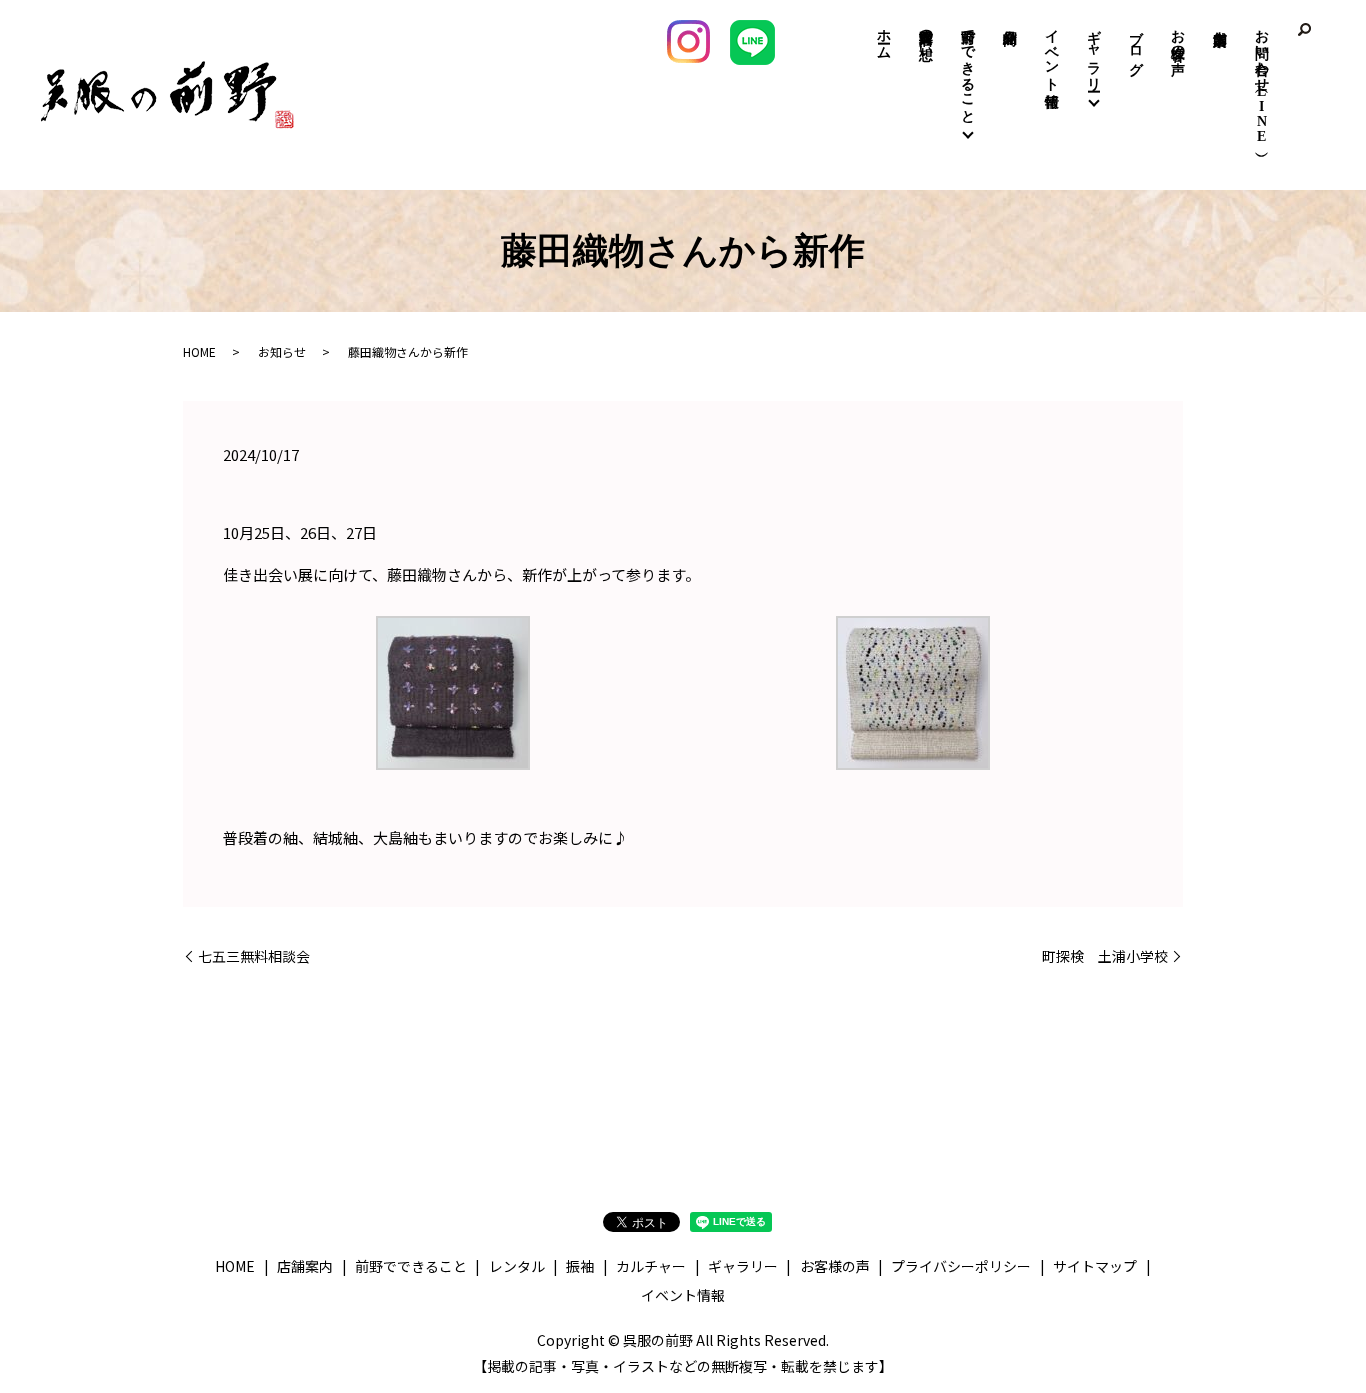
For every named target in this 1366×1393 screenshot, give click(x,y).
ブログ (1136, 44)
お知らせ (282, 351)
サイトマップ (1095, 1266)
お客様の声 (1178, 36)
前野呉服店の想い (926, 36)
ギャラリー (1094, 52)
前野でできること (968, 68)
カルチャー (651, 1266)
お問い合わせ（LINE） (1262, 82)
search (1304, 30)
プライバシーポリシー (961, 1266)
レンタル (517, 1266)
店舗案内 (1220, 12)
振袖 (580, 1266)
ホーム (884, 36)
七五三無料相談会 (254, 956)
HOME (199, 351)
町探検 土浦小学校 (1105, 956)
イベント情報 (1052, 52)
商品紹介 (1010, 21)
